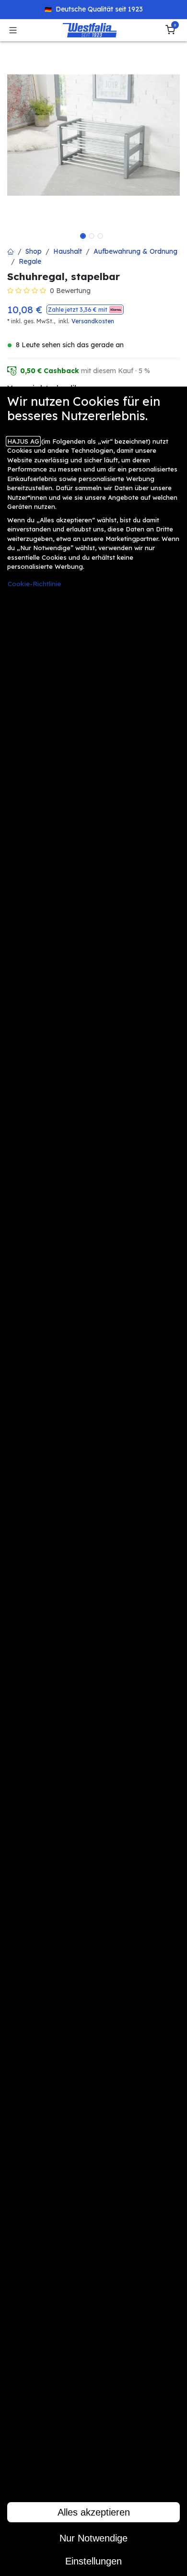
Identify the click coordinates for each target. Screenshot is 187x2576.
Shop (34, 251)
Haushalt (68, 251)
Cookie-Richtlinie (34, 583)
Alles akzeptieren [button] (94, 2512)
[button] (85, 310)
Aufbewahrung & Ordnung (135, 251)
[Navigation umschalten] (13, 30)
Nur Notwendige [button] (93, 2538)
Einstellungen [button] (93, 2561)
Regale (30, 261)
